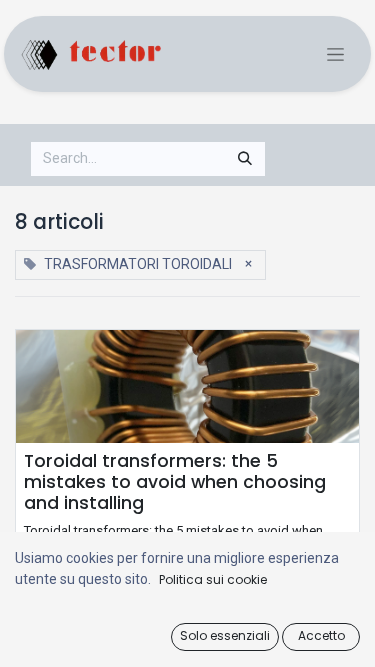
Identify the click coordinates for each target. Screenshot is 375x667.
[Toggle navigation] (335, 54)
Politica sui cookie (213, 579)
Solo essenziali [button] (225, 635)
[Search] (245, 159)
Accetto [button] (321, 635)
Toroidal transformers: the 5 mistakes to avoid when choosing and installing (175, 482)
